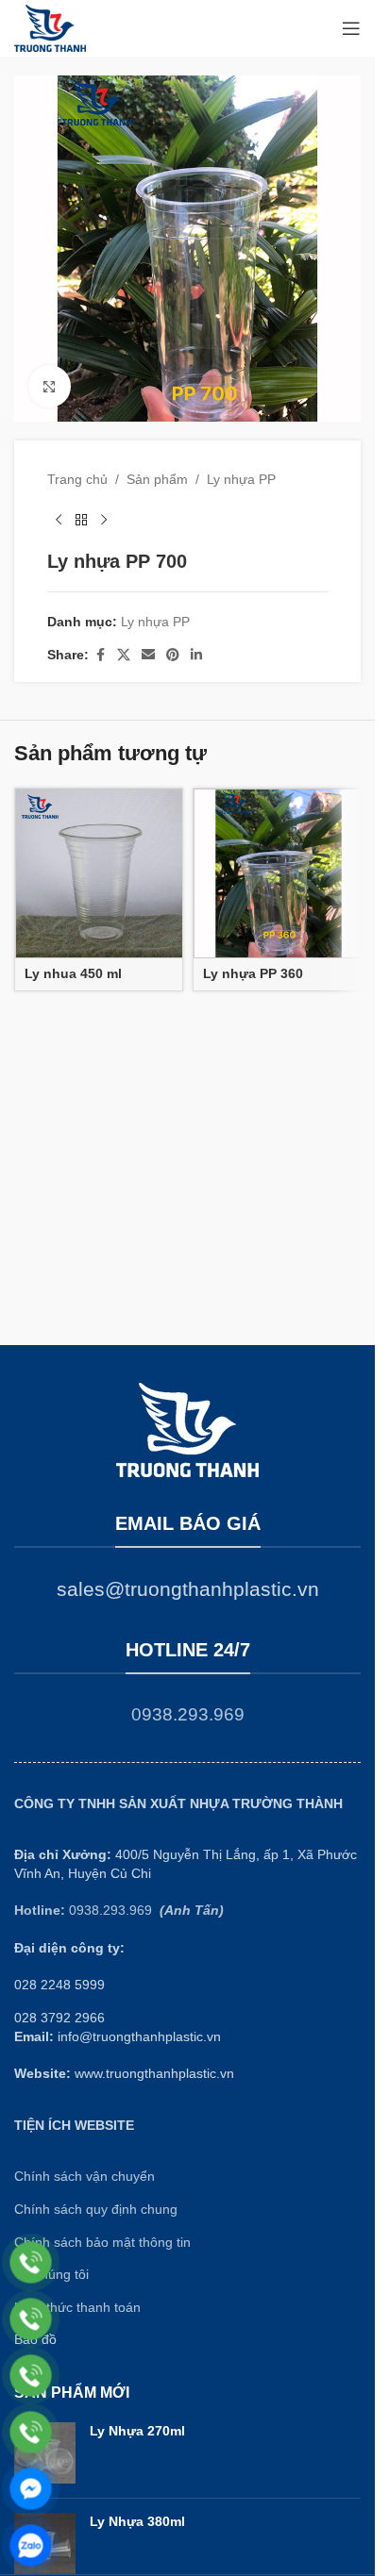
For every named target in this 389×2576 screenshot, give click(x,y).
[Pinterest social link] (173, 655)
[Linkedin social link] (196, 655)
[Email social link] (148, 655)
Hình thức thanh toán (77, 2307)
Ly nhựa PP (241, 479)
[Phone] (31, 2262)
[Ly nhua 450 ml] (100, 873)
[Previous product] (59, 520)
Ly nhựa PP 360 (253, 973)
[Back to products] (81, 520)
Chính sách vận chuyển (85, 2176)
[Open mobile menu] (351, 28)
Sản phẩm (157, 479)
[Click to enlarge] (50, 386)
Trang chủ (77, 479)
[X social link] (124, 655)
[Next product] (104, 520)
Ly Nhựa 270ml (137, 2431)
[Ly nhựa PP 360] (279, 873)
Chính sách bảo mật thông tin (102, 2242)
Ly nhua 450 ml (73, 973)
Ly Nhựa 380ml (137, 2521)
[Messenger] (31, 2489)
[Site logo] (50, 27)
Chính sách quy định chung (96, 2209)
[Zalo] (31, 2545)
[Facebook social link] (100, 655)
